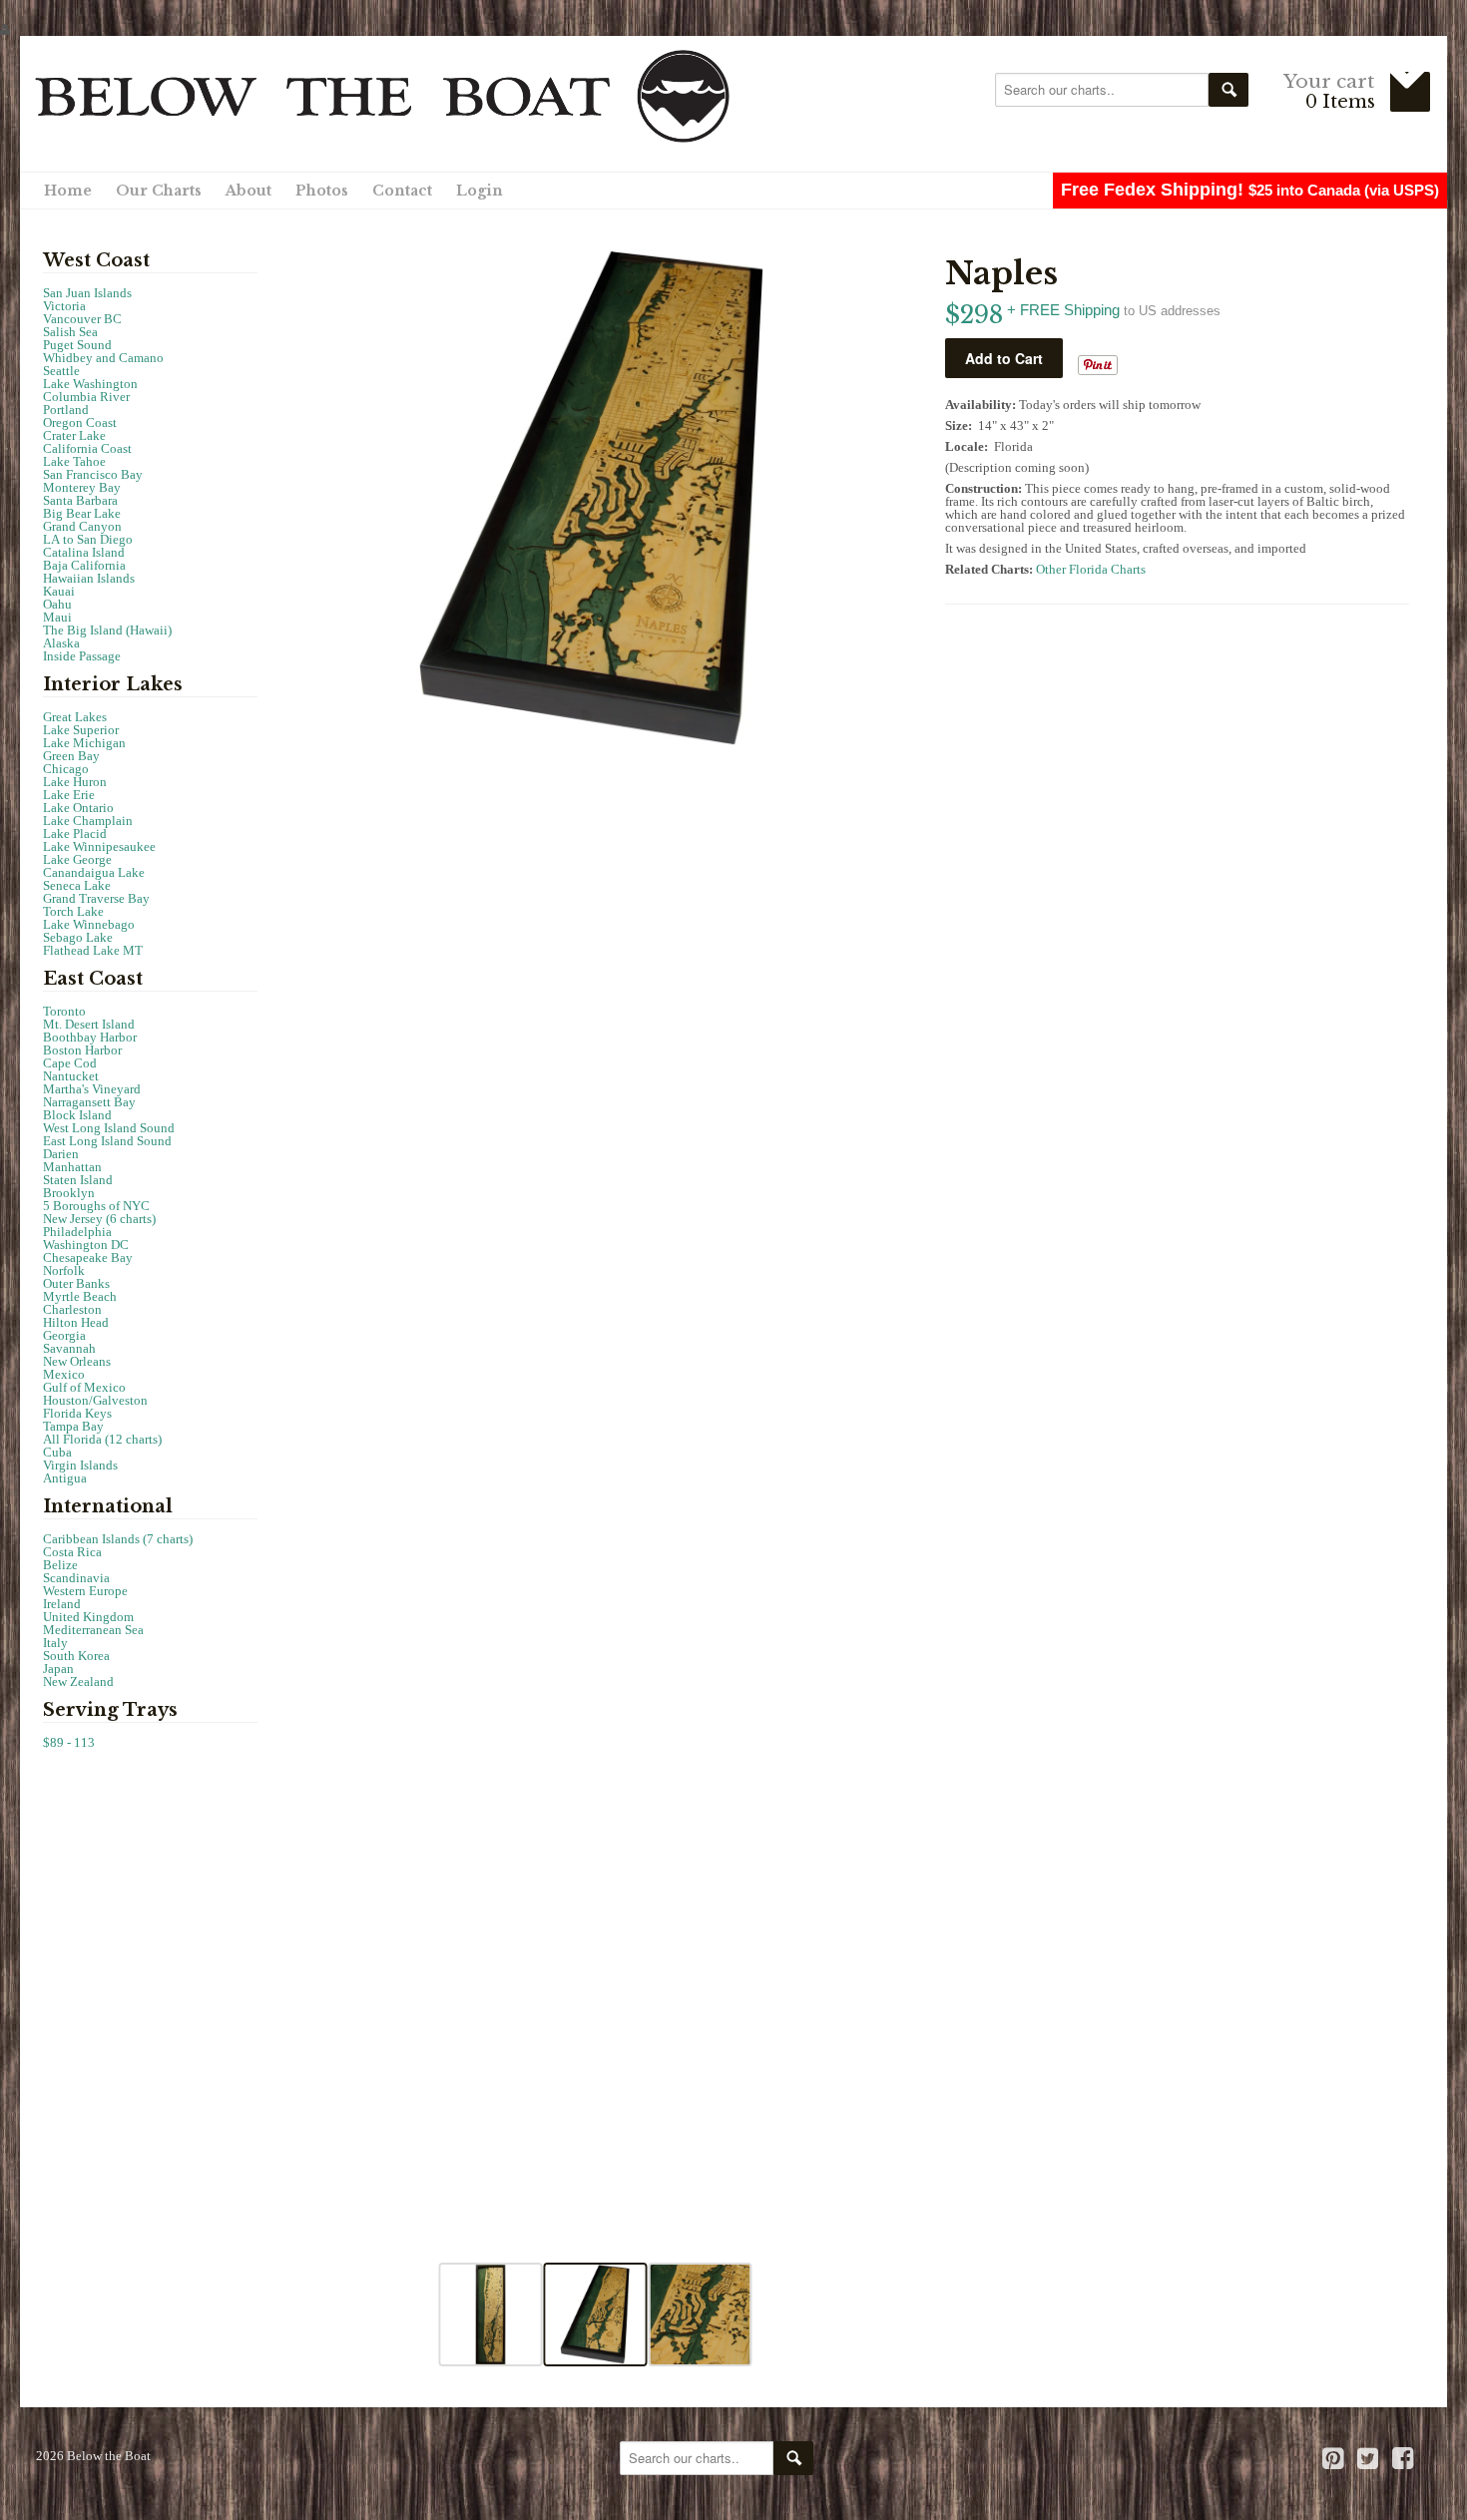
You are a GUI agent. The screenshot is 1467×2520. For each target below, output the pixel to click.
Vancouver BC (82, 319)
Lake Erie (69, 795)
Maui (57, 617)
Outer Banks (76, 1283)
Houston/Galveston (95, 1400)
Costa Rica (72, 1552)
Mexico (64, 1374)
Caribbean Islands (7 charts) (118, 1539)
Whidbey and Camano (103, 358)
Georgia (64, 1335)
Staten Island (78, 1180)
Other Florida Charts (1091, 569)
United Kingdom (88, 1617)
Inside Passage (82, 656)
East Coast (93, 979)
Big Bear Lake (82, 513)
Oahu (57, 604)
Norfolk (64, 1270)
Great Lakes (75, 717)
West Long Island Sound (109, 1128)
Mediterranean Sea (93, 1630)
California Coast (87, 448)
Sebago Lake (78, 937)
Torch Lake (73, 911)
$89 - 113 (69, 1742)
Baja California (84, 565)
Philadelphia (77, 1232)
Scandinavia (76, 1578)
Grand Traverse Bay (96, 898)
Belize (60, 1565)
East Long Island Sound (107, 1141)
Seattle (61, 371)
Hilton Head (76, 1322)
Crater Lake (74, 435)
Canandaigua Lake (94, 872)
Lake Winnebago (89, 924)
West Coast (96, 260)
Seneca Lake (77, 885)
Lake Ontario (78, 808)
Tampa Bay (73, 1426)
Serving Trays (110, 1710)
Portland (66, 410)
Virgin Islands (80, 1465)
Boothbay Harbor (90, 1037)
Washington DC (86, 1245)
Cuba (57, 1452)
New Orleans (77, 1361)
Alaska (61, 643)
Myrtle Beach (80, 1296)
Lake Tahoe (74, 461)
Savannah (69, 1348)
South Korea (76, 1656)
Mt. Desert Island (89, 1024)
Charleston (72, 1309)
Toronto (64, 1011)
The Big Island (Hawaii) (107, 630)
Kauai (59, 591)
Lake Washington (90, 384)
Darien (61, 1154)
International (108, 1506)
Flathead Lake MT (93, 950)
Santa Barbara (80, 500)
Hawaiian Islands (89, 578)
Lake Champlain (88, 821)
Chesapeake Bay (88, 1258)
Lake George (77, 859)
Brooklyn (69, 1193)
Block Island (77, 1115)
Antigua (65, 1478)
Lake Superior (81, 730)
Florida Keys (77, 1413)
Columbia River (86, 397)
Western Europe (85, 1591)
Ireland (62, 1604)
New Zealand (78, 1681)
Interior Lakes (113, 684)
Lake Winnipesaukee (99, 846)
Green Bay (71, 756)
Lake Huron (75, 782)
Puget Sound (77, 345)
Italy (55, 1643)
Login (480, 191)
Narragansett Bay (89, 1102)
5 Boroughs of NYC (96, 1206)
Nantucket (71, 1076)
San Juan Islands (87, 293)
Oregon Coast (80, 422)
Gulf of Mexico (84, 1387)
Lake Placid (75, 834)
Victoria (64, 306)
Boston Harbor (82, 1050)
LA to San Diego (88, 539)
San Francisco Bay (93, 474)
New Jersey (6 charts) (99, 1219)
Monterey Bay (82, 487)
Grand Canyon (82, 526)
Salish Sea (70, 332)
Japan (58, 1669)
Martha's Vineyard (92, 1089)
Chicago (66, 769)
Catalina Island (84, 552)
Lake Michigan (84, 743)
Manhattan (72, 1167)
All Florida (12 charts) (102, 1439)
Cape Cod (70, 1063)
